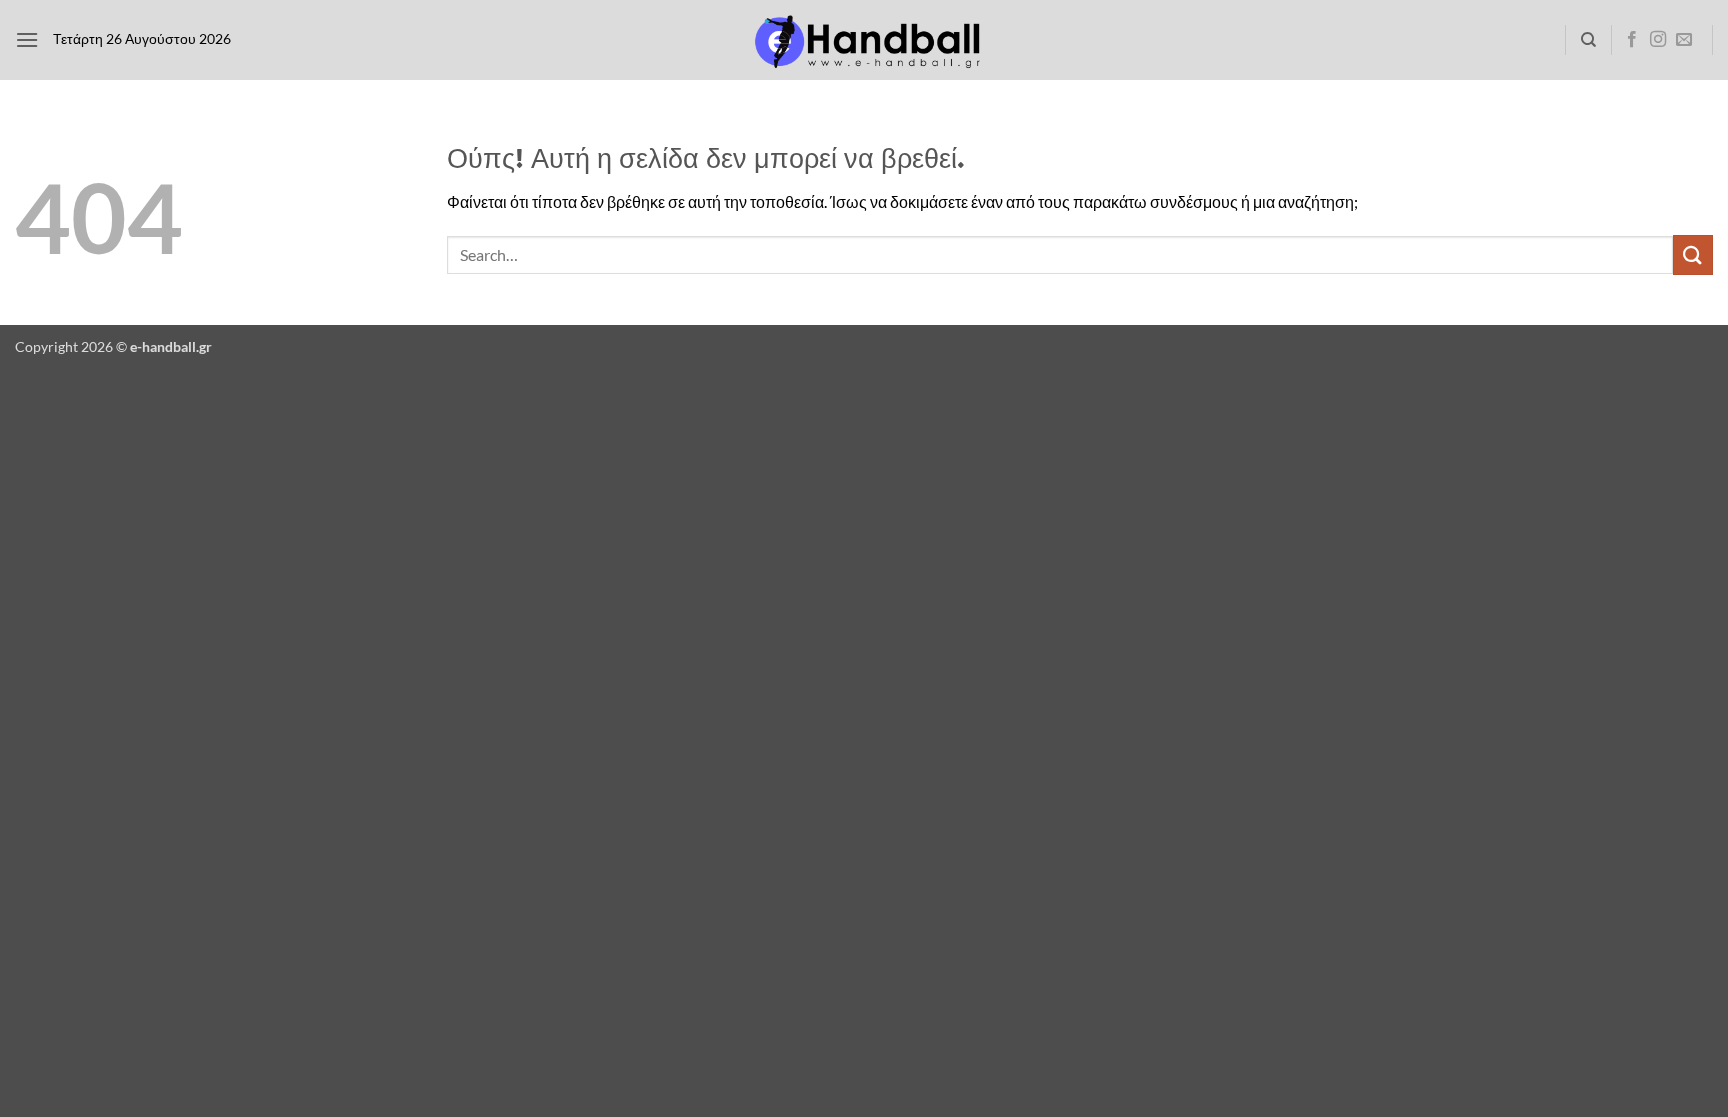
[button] (27, 39)
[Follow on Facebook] (1632, 40)
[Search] (1588, 40)
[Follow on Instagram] (1658, 40)
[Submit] (1693, 254)
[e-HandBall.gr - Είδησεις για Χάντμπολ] (864, 40)
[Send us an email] (1684, 40)
